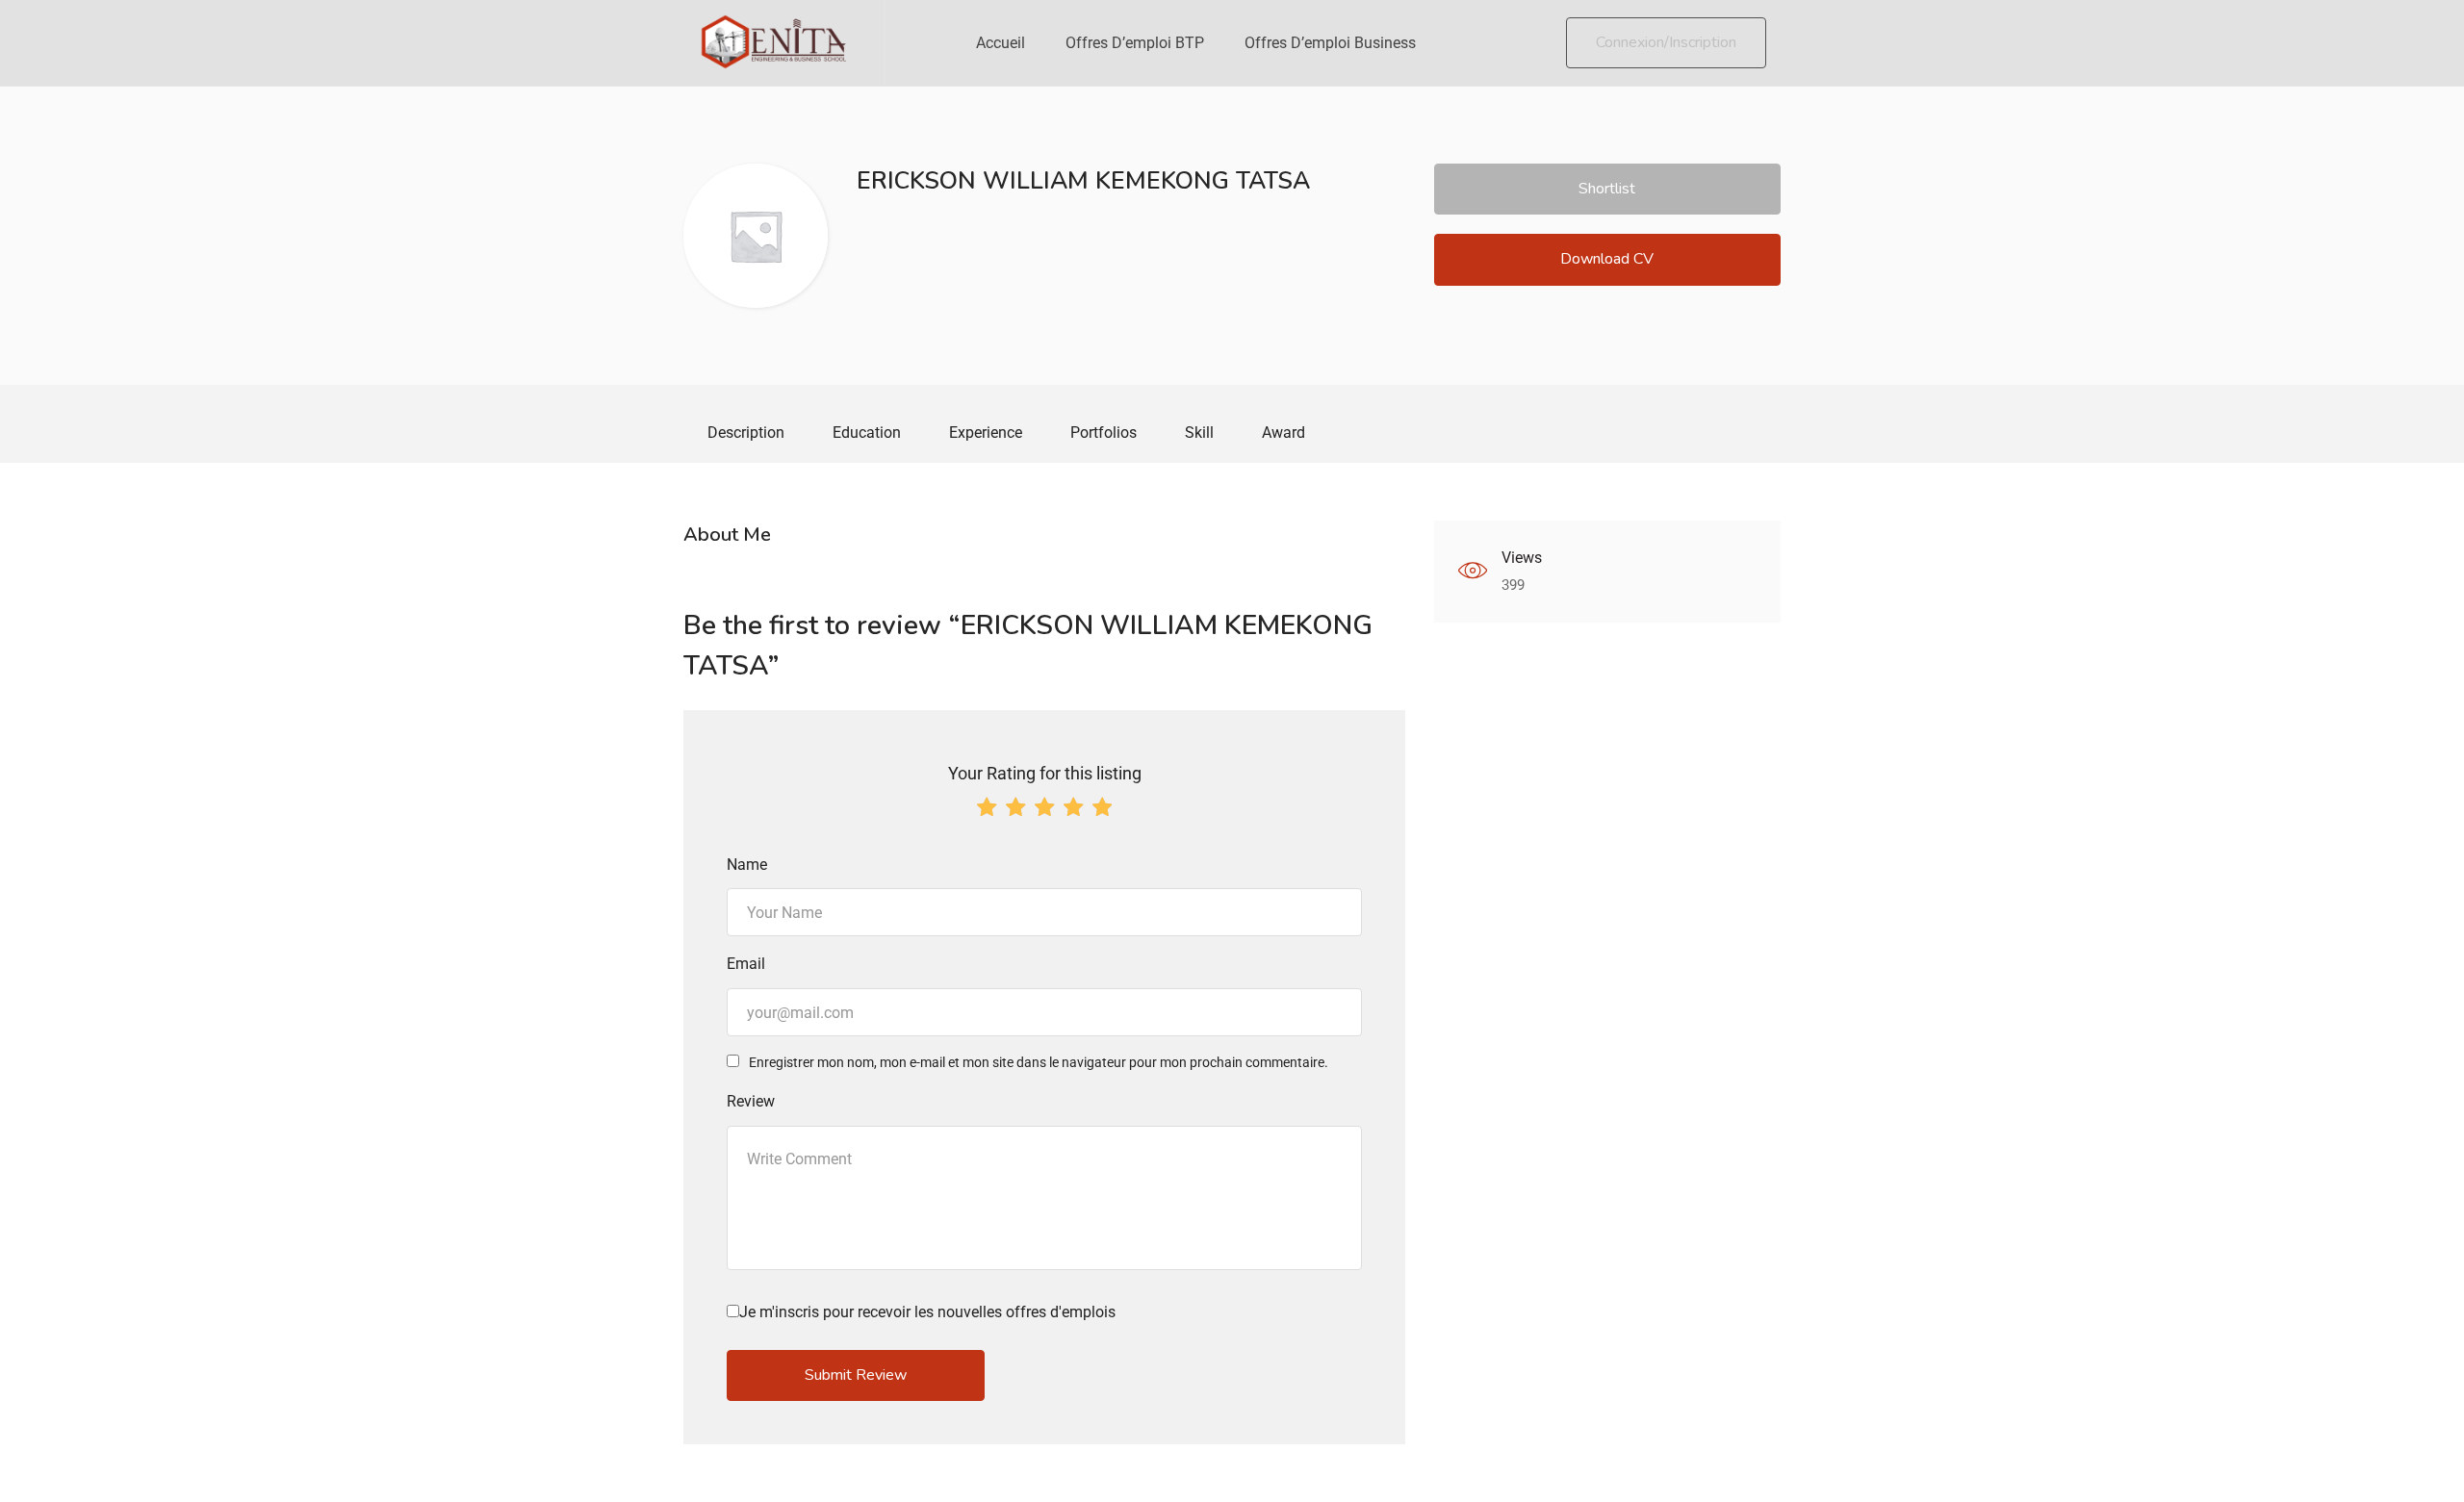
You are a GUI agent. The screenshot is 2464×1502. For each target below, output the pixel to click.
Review (751, 1101)
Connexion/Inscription (1666, 42)
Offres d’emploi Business (1330, 43)
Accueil (1001, 43)
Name (747, 865)
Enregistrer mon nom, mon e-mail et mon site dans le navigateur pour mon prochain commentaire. (1039, 1062)
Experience (986, 433)
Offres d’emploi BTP (1135, 43)
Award (1283, 433)
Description (746, 433)
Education (867, 433)
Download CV (1607, 259)
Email (746, 964)
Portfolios (1104, 433)
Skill (1199, 433)
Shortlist (1607, 189)
